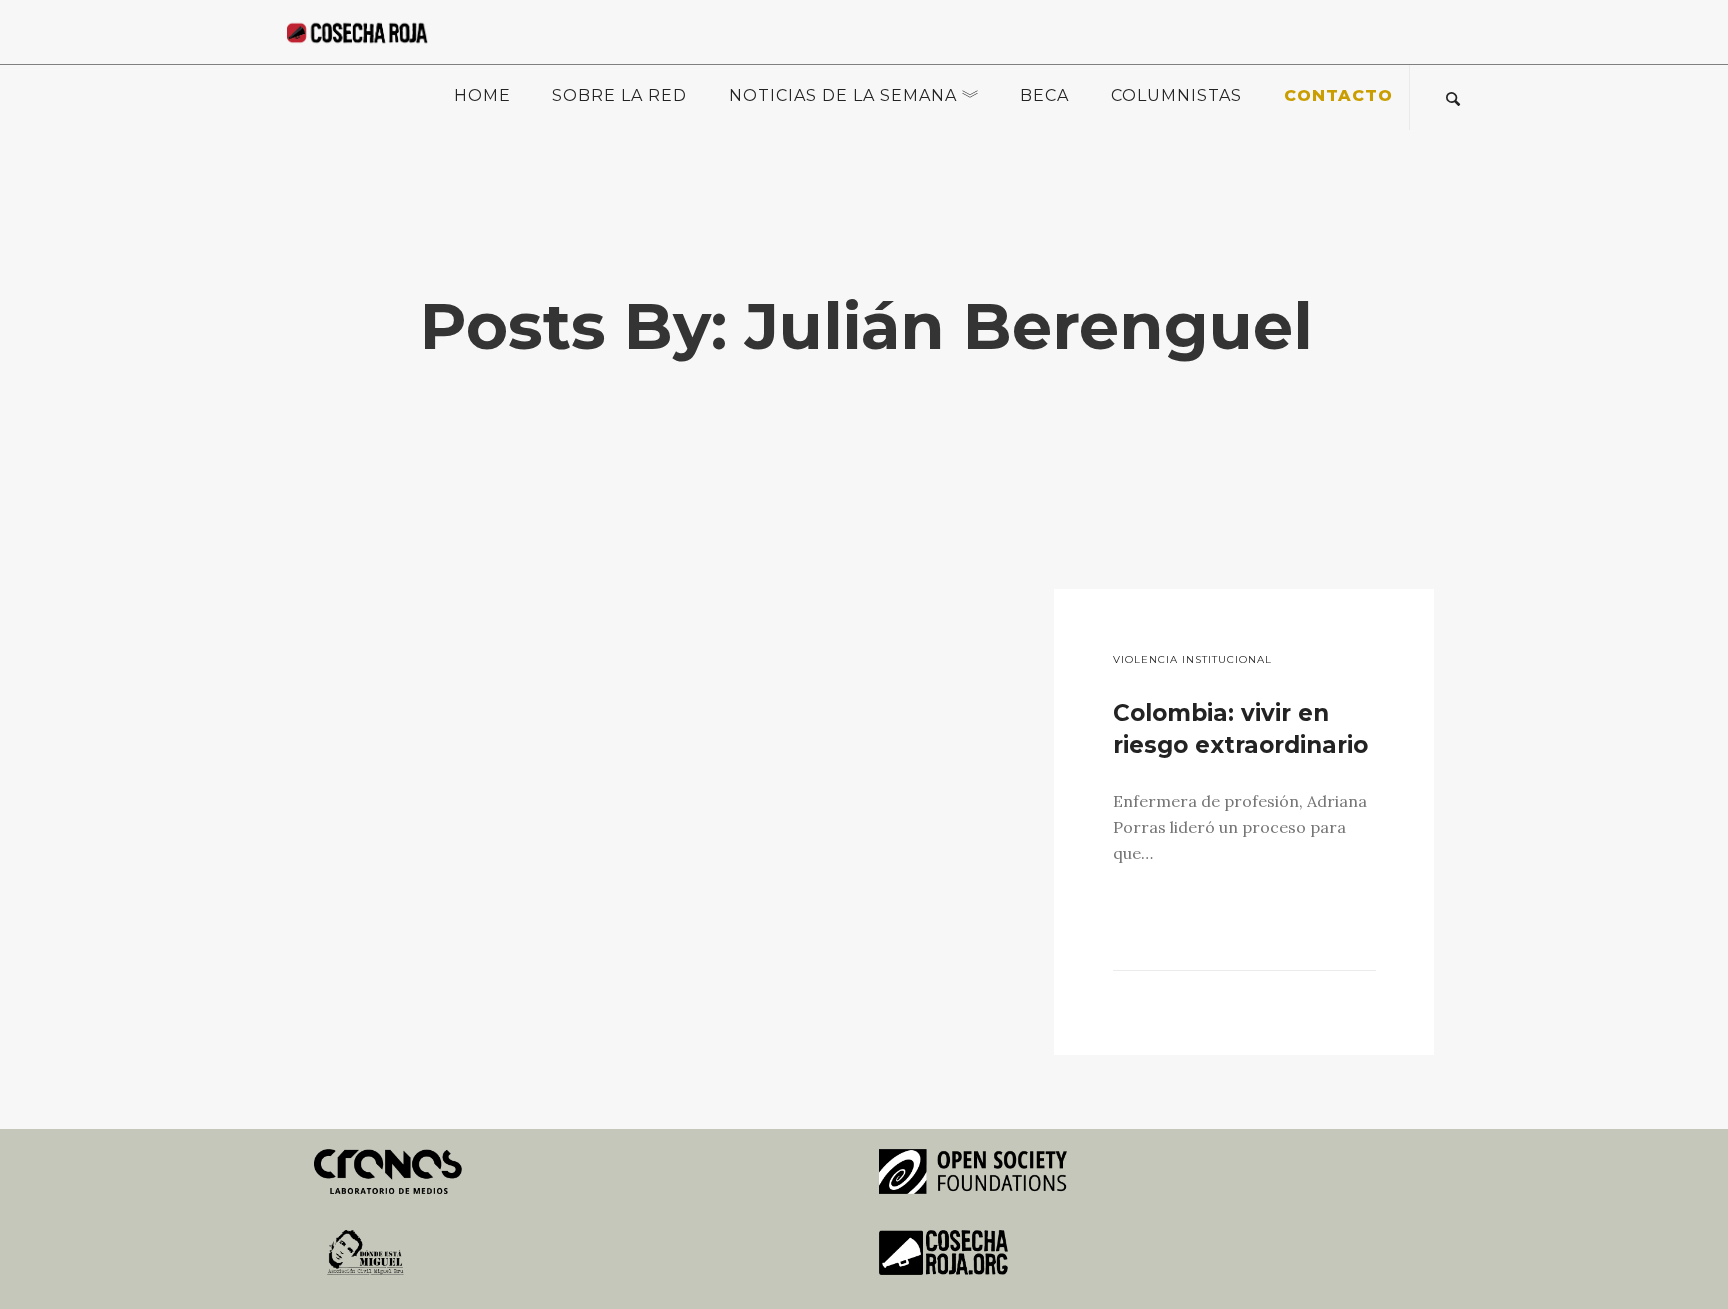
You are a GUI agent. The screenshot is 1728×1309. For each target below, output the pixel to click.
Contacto (1338, 95)
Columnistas (1176, 95)
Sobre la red (619, 95)
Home (482, 95)
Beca (1044, 95)
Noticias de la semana (843, 95)
